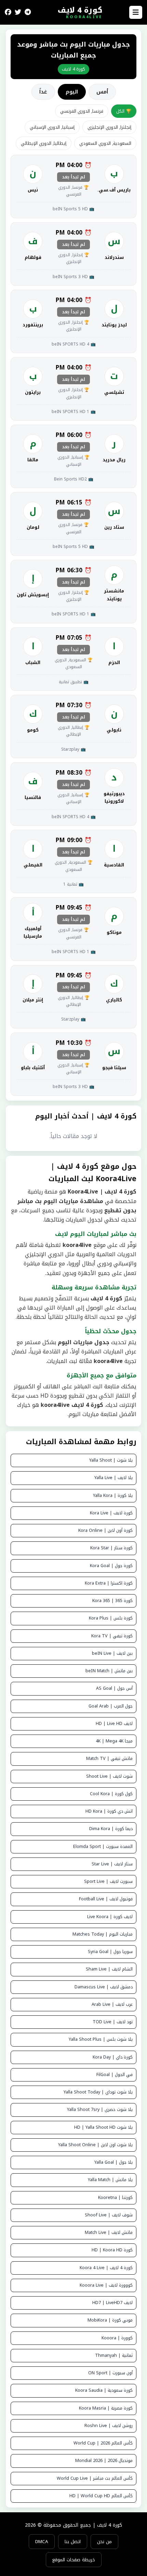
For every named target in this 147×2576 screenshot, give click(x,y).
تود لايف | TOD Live (113, 2022)
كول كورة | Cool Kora (111, 1794)
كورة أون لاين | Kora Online (105, 1530)
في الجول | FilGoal (115, 2075)
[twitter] (18, 12)
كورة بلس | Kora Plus (111, 1618)
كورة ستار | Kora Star (111, 1548)
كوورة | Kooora (117, 2338)
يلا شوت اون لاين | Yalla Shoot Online (95, 2145)
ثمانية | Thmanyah (114, 2355)
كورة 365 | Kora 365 (112, 1601)
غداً (43, 92)
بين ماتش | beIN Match (109, 1671)
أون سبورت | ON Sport (110, 2373)
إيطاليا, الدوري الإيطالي (44, 143)
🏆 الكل (124, 111)
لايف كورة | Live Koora (110, 1917)
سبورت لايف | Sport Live (108, 1881)
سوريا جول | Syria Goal (110, 1952)
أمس (102, 92)
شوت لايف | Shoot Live (109, 1776)
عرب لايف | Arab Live (112, 2004)
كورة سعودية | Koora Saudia (104, 2390)
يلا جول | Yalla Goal (113, 2162)
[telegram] (28, 12)
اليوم (72, 92)
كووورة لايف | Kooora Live (106, 2285)
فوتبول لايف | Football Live (106, 1899)
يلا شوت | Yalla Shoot (111, 1460)
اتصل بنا (73, 2542)
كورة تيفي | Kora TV (112, 1636)
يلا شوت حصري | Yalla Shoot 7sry (100, 2110)
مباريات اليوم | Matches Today (103, 1934)
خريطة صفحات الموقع (74, 2560)
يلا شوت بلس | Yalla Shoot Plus (101, 2039)
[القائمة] (136, 12)
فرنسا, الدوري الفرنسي (82, 111)
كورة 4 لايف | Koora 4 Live (106, 2268)
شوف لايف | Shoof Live (109, 2215)
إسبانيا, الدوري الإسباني (52, 127)
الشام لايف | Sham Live (109, 1969)
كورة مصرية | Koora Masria (106, 2408)
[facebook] (8, 12)
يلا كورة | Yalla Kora (113, 1496)
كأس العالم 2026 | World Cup (103, 2443)
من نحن (104, 2542)
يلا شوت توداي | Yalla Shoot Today (98, 2092)
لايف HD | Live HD (114, 1724)
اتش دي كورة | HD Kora (109, 1811)
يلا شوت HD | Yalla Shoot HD (103, 2127)
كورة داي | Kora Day (113, 2057)
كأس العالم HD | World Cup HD (101, 2496)
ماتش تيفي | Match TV (109, 1759)
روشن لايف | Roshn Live (109, 2426)
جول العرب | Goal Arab (111, 1706)
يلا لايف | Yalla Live (113, 1478)
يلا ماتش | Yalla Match (110, 2180)
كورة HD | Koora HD (112, 2250)
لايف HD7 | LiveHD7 (112, 2303)
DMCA (42, 2542)
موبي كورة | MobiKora (110, 2320)
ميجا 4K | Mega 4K (114, 1741)
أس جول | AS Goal (114, 1688)
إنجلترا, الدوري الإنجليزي (109, 127)
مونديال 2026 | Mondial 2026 (104, 2461)
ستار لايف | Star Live (112, 1864)
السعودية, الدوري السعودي (105, 143)
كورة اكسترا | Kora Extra (109, 1583)
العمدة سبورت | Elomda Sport (103, 1847)
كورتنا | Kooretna (115, 2198)
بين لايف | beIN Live (112, 1653)
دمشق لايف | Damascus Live (104, 1987)
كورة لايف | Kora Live (111, 1513)
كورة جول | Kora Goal (111, 1566)
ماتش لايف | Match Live (109, 2233)
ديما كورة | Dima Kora (111, 1829)
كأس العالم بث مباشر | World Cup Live (95, 2478)
